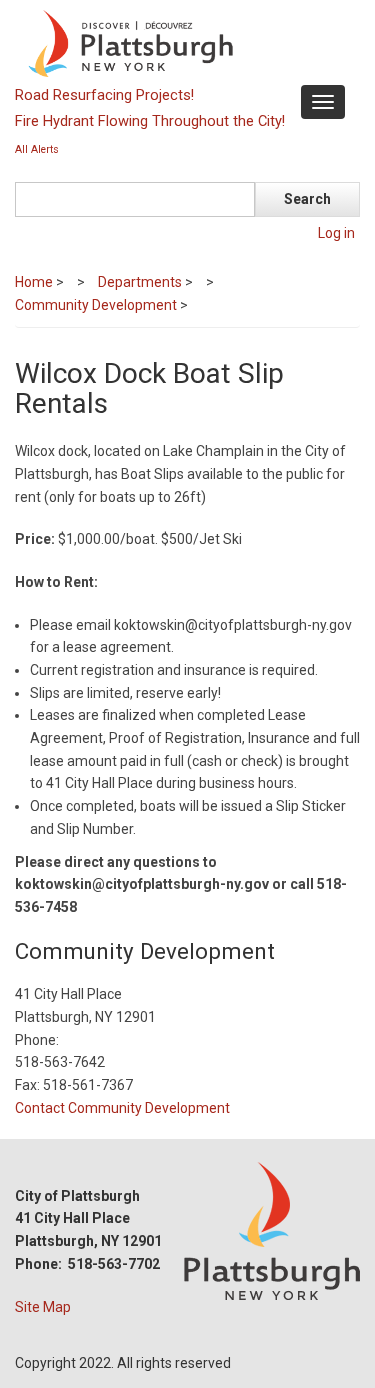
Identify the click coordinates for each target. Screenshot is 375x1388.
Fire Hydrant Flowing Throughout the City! (150, 121)
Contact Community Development (122, 1108)
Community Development (96, 305)
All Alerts (37, 149)
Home (34, 282)
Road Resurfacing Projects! (104, 95)
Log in (336, 233)
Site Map (43, 1307)
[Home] (185, 42)
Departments (140, 282)
